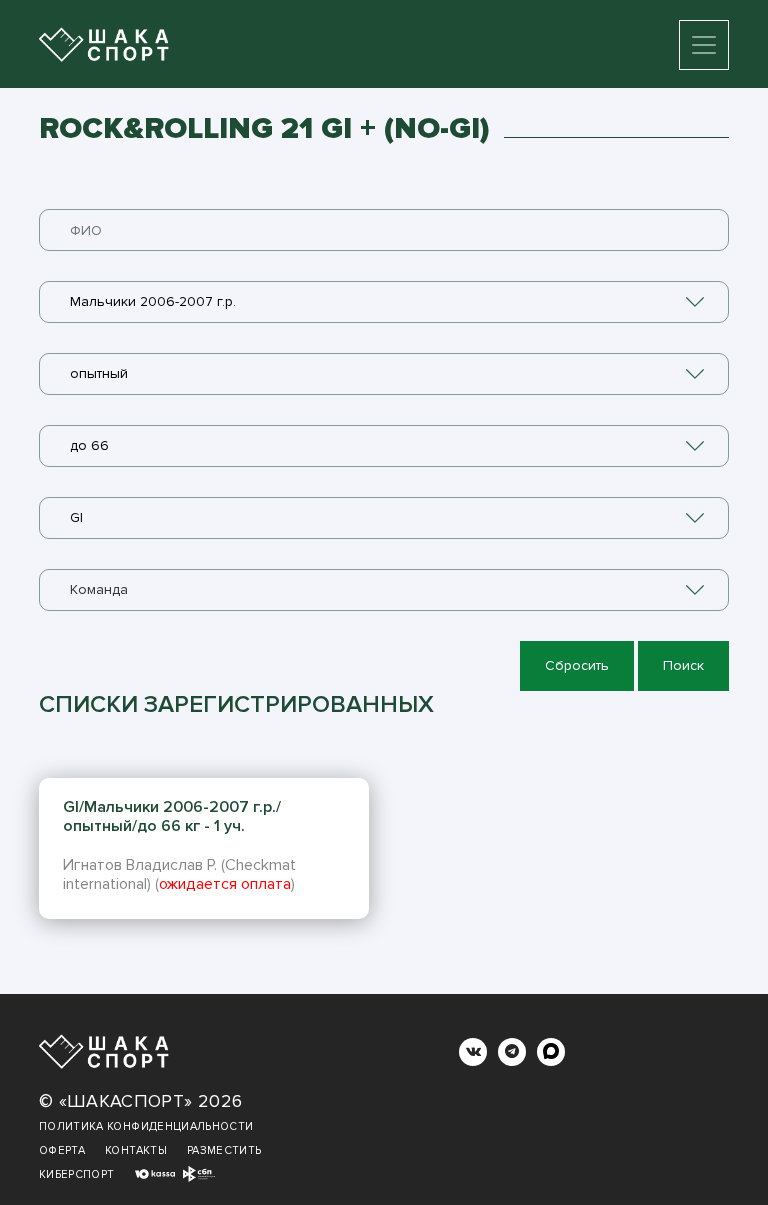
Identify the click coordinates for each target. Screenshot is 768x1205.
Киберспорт (77, 1174)
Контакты (136, 1150)
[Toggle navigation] (704, 45)
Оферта (62, 1150)
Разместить (224, 1150)
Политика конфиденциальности (146, 1126)
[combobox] (384, 302)
